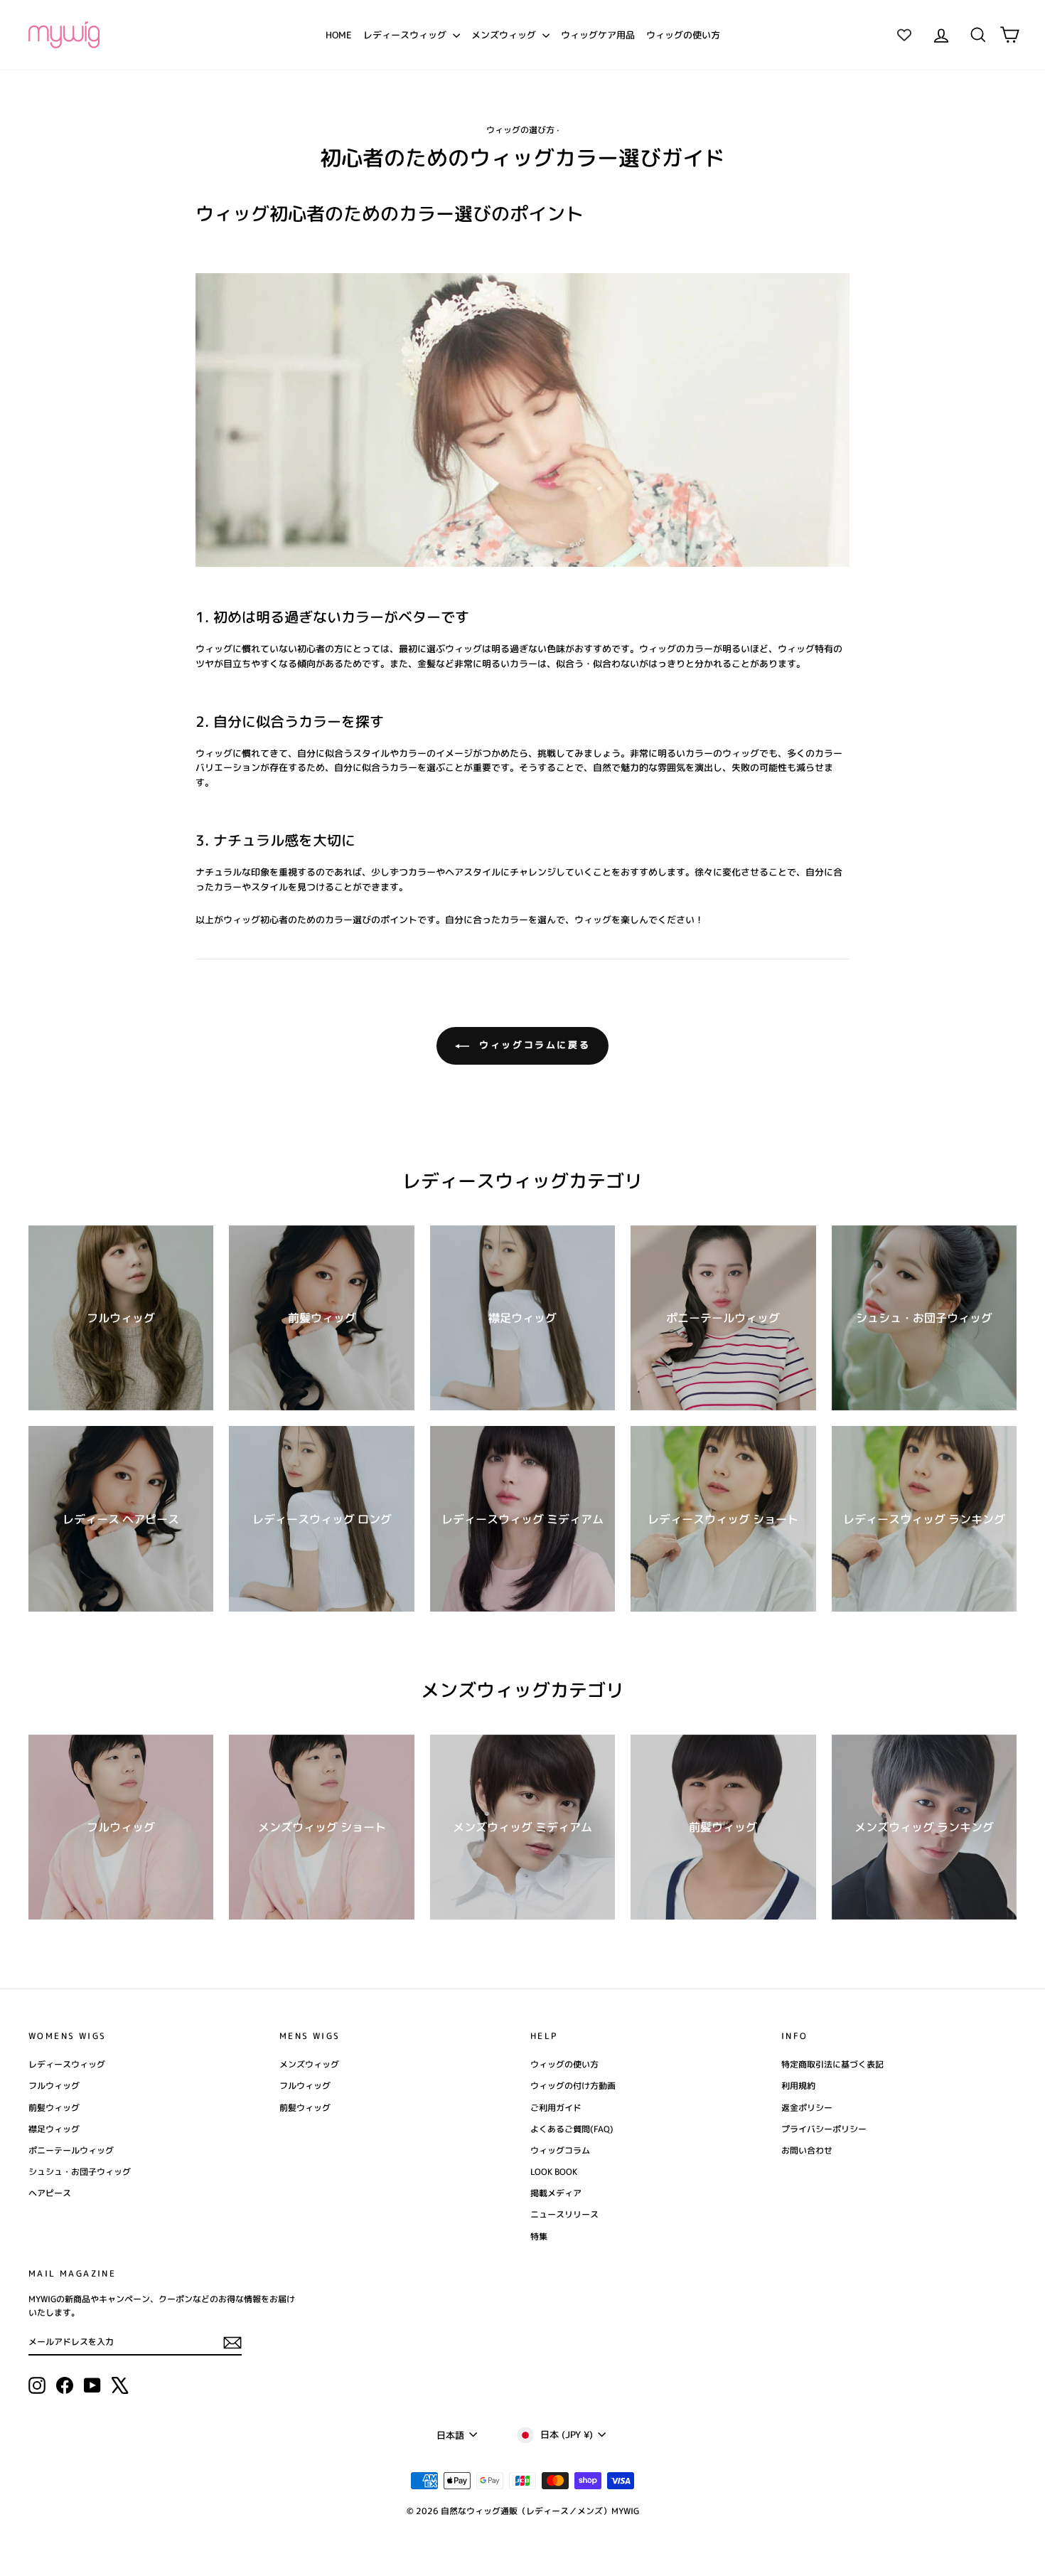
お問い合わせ (807, 2150)
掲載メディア (556, 2193)
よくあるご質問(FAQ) (572, 2129)
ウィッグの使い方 (683, 35)
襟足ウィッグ (54, 2129)
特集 (539, 2236)
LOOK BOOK (554, 2172)
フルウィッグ (54, 2086)
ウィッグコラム (560, 2150)
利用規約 (798, 2086)
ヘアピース (50, 2193)
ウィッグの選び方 (520, 130)
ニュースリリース (564, 2214)
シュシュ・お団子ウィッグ (80, 2172)
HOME (339, 35)
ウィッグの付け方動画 (573, 2086)
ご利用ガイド (556, 2108)
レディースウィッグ (406, 35)
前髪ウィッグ (54, 2108)
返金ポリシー (807, 2108)
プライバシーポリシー (824, 2129)
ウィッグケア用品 (598, 35)
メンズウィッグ (505, 35)
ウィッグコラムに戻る (533, 1045)
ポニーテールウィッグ (71, 2150)
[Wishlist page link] (904, 35)
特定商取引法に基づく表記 (832, 2064)
